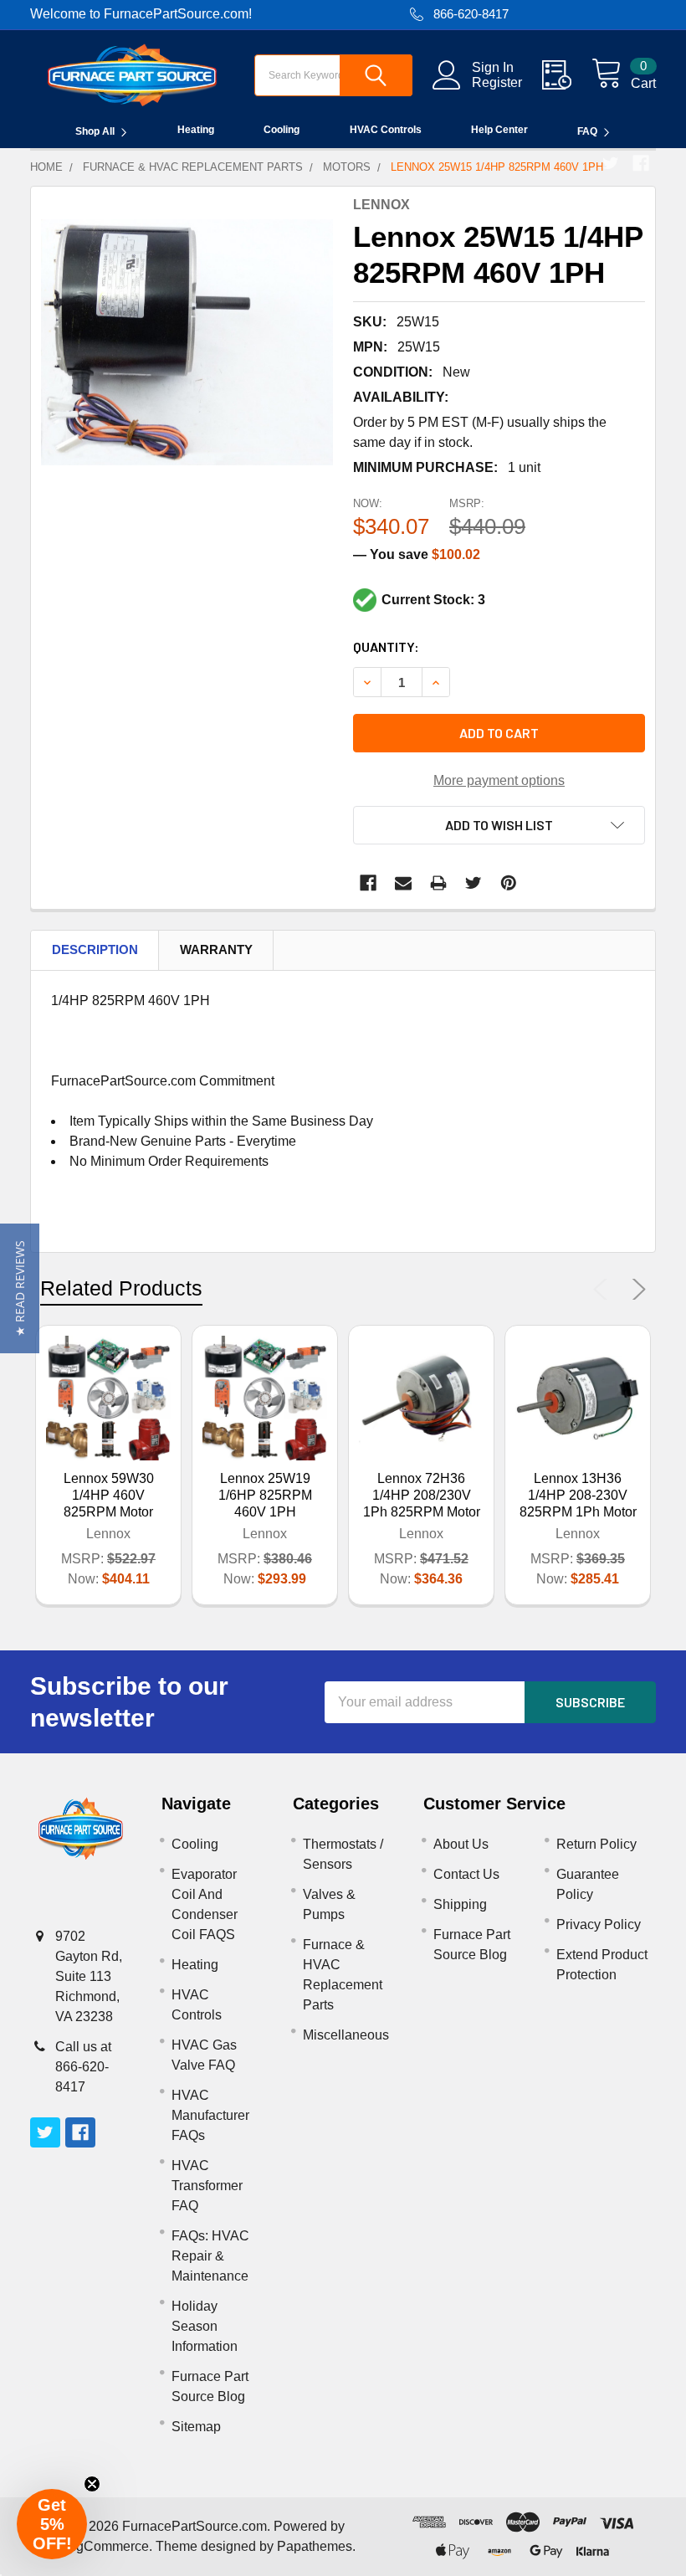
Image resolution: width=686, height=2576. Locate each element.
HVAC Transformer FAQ (207, 2186)
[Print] (438, 883)
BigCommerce (106, 2546)
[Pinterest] (509, 883)
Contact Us (466, 1874)
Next (636, 1290)
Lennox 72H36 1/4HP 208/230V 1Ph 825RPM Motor (422, 1495)
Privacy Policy (599, 1924)
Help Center (499, 130)
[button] (20, 1288)
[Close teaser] (92, 2484)
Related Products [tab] (121, 1288)
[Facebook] (641, 163)
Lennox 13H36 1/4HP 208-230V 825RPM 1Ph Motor (578, 1495)
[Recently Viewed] (567, 75)
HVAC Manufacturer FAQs (210, 2115)
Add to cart (499, 733)
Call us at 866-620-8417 (83, 2067)
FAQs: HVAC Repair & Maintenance (210, 2256)
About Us (461, 1844)
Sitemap (196, 2427)
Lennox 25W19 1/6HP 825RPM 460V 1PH (265, 1495)
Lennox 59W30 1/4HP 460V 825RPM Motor (109, 1495)
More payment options (499, 780)
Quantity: (386, 647)
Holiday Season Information (205, 2326)
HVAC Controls (386, 130)
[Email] (403, 883)
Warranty (216, 949)
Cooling (282, 130)
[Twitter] (611, 163)
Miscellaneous (346, 2035)
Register (497, 82)
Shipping (460, 1904)
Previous (604, 1290)
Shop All (95, 131)
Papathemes (315, 2546)
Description (95, 949)
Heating (196, 130)
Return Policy (596, 1844)
